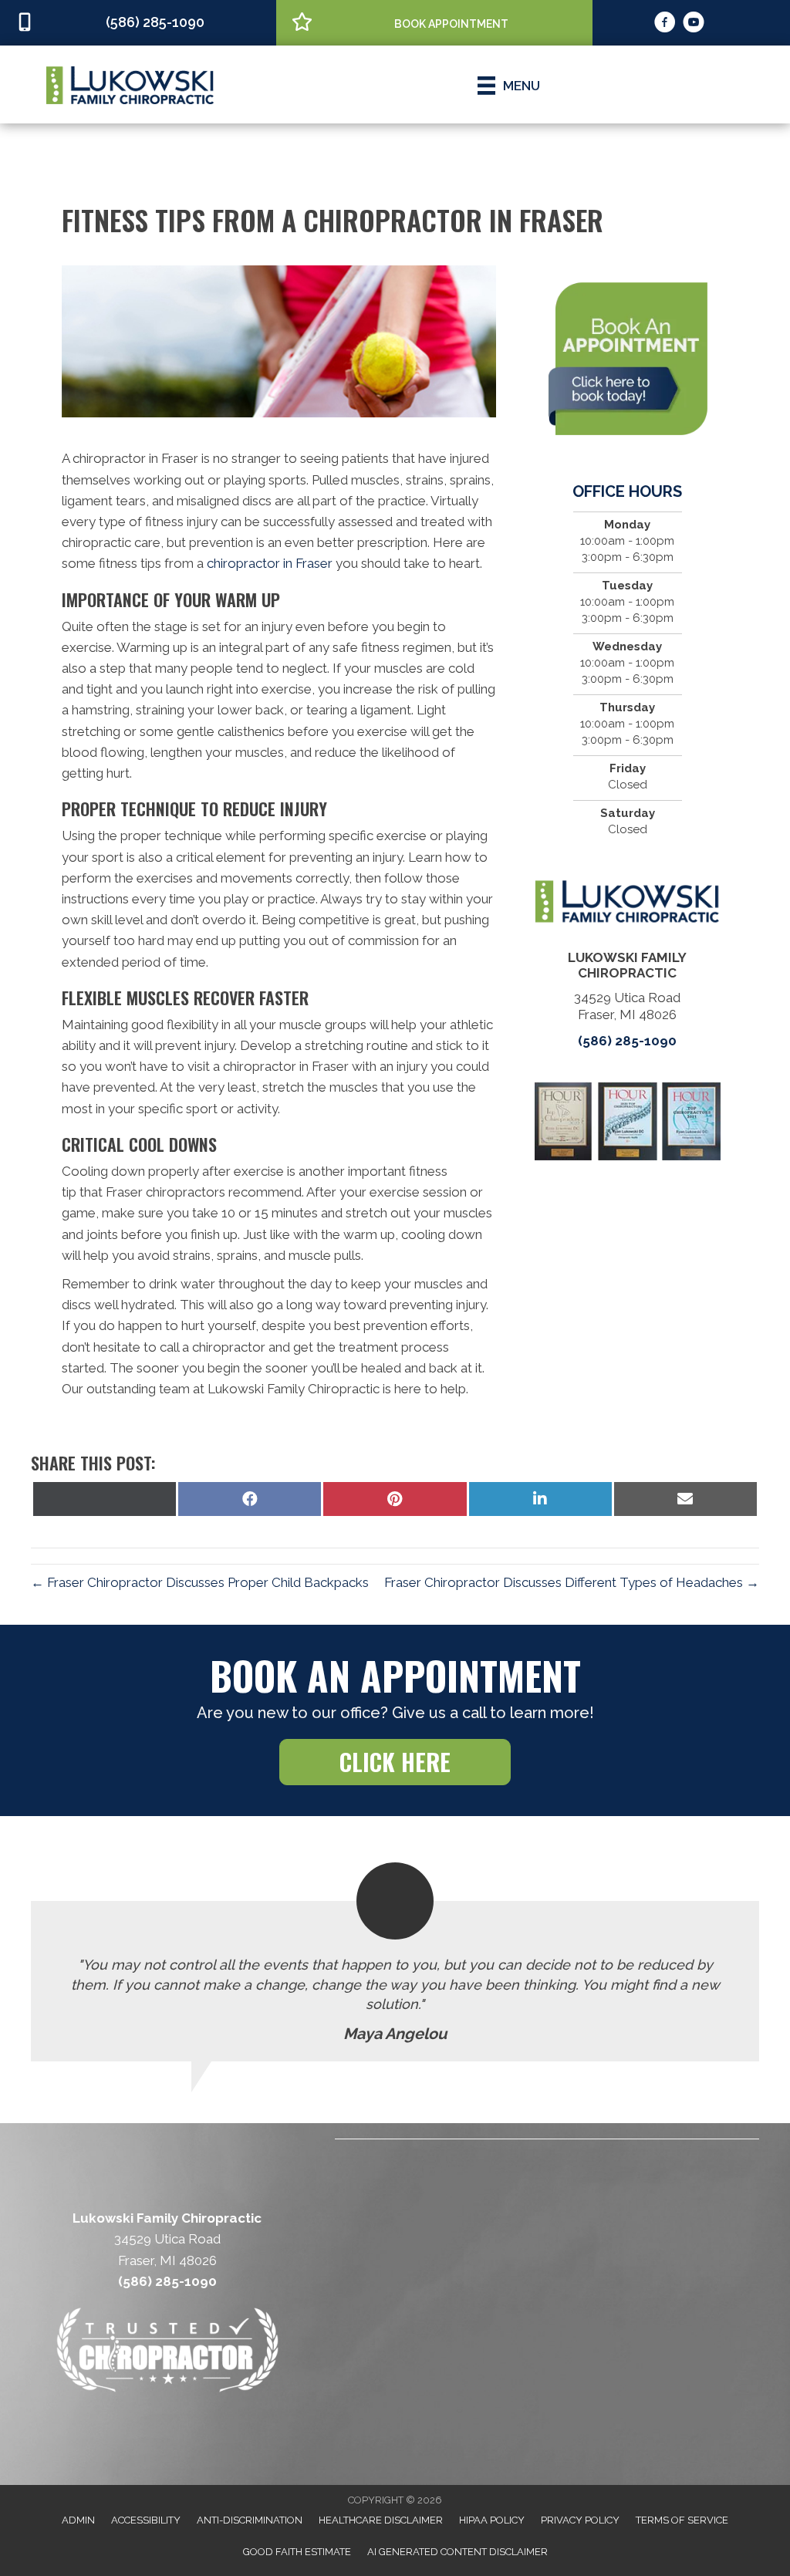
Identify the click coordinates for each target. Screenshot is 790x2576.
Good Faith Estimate (297, 2552)
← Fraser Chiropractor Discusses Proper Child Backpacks (200, 1582)
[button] (395, 1762)
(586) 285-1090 (627, 1041)
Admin (78, 2520)
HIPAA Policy (492, 2520)
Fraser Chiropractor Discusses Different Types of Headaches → (572, 1582)
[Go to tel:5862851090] (138, 23)
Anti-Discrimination (250, 2520)
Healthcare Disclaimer (381, 2520)
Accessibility (146, 2520)
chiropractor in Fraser (270, 563)
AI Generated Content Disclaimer (457, 2552)
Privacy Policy (580, 2520)
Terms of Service (682, 2520)
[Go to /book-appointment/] (434, 22)
